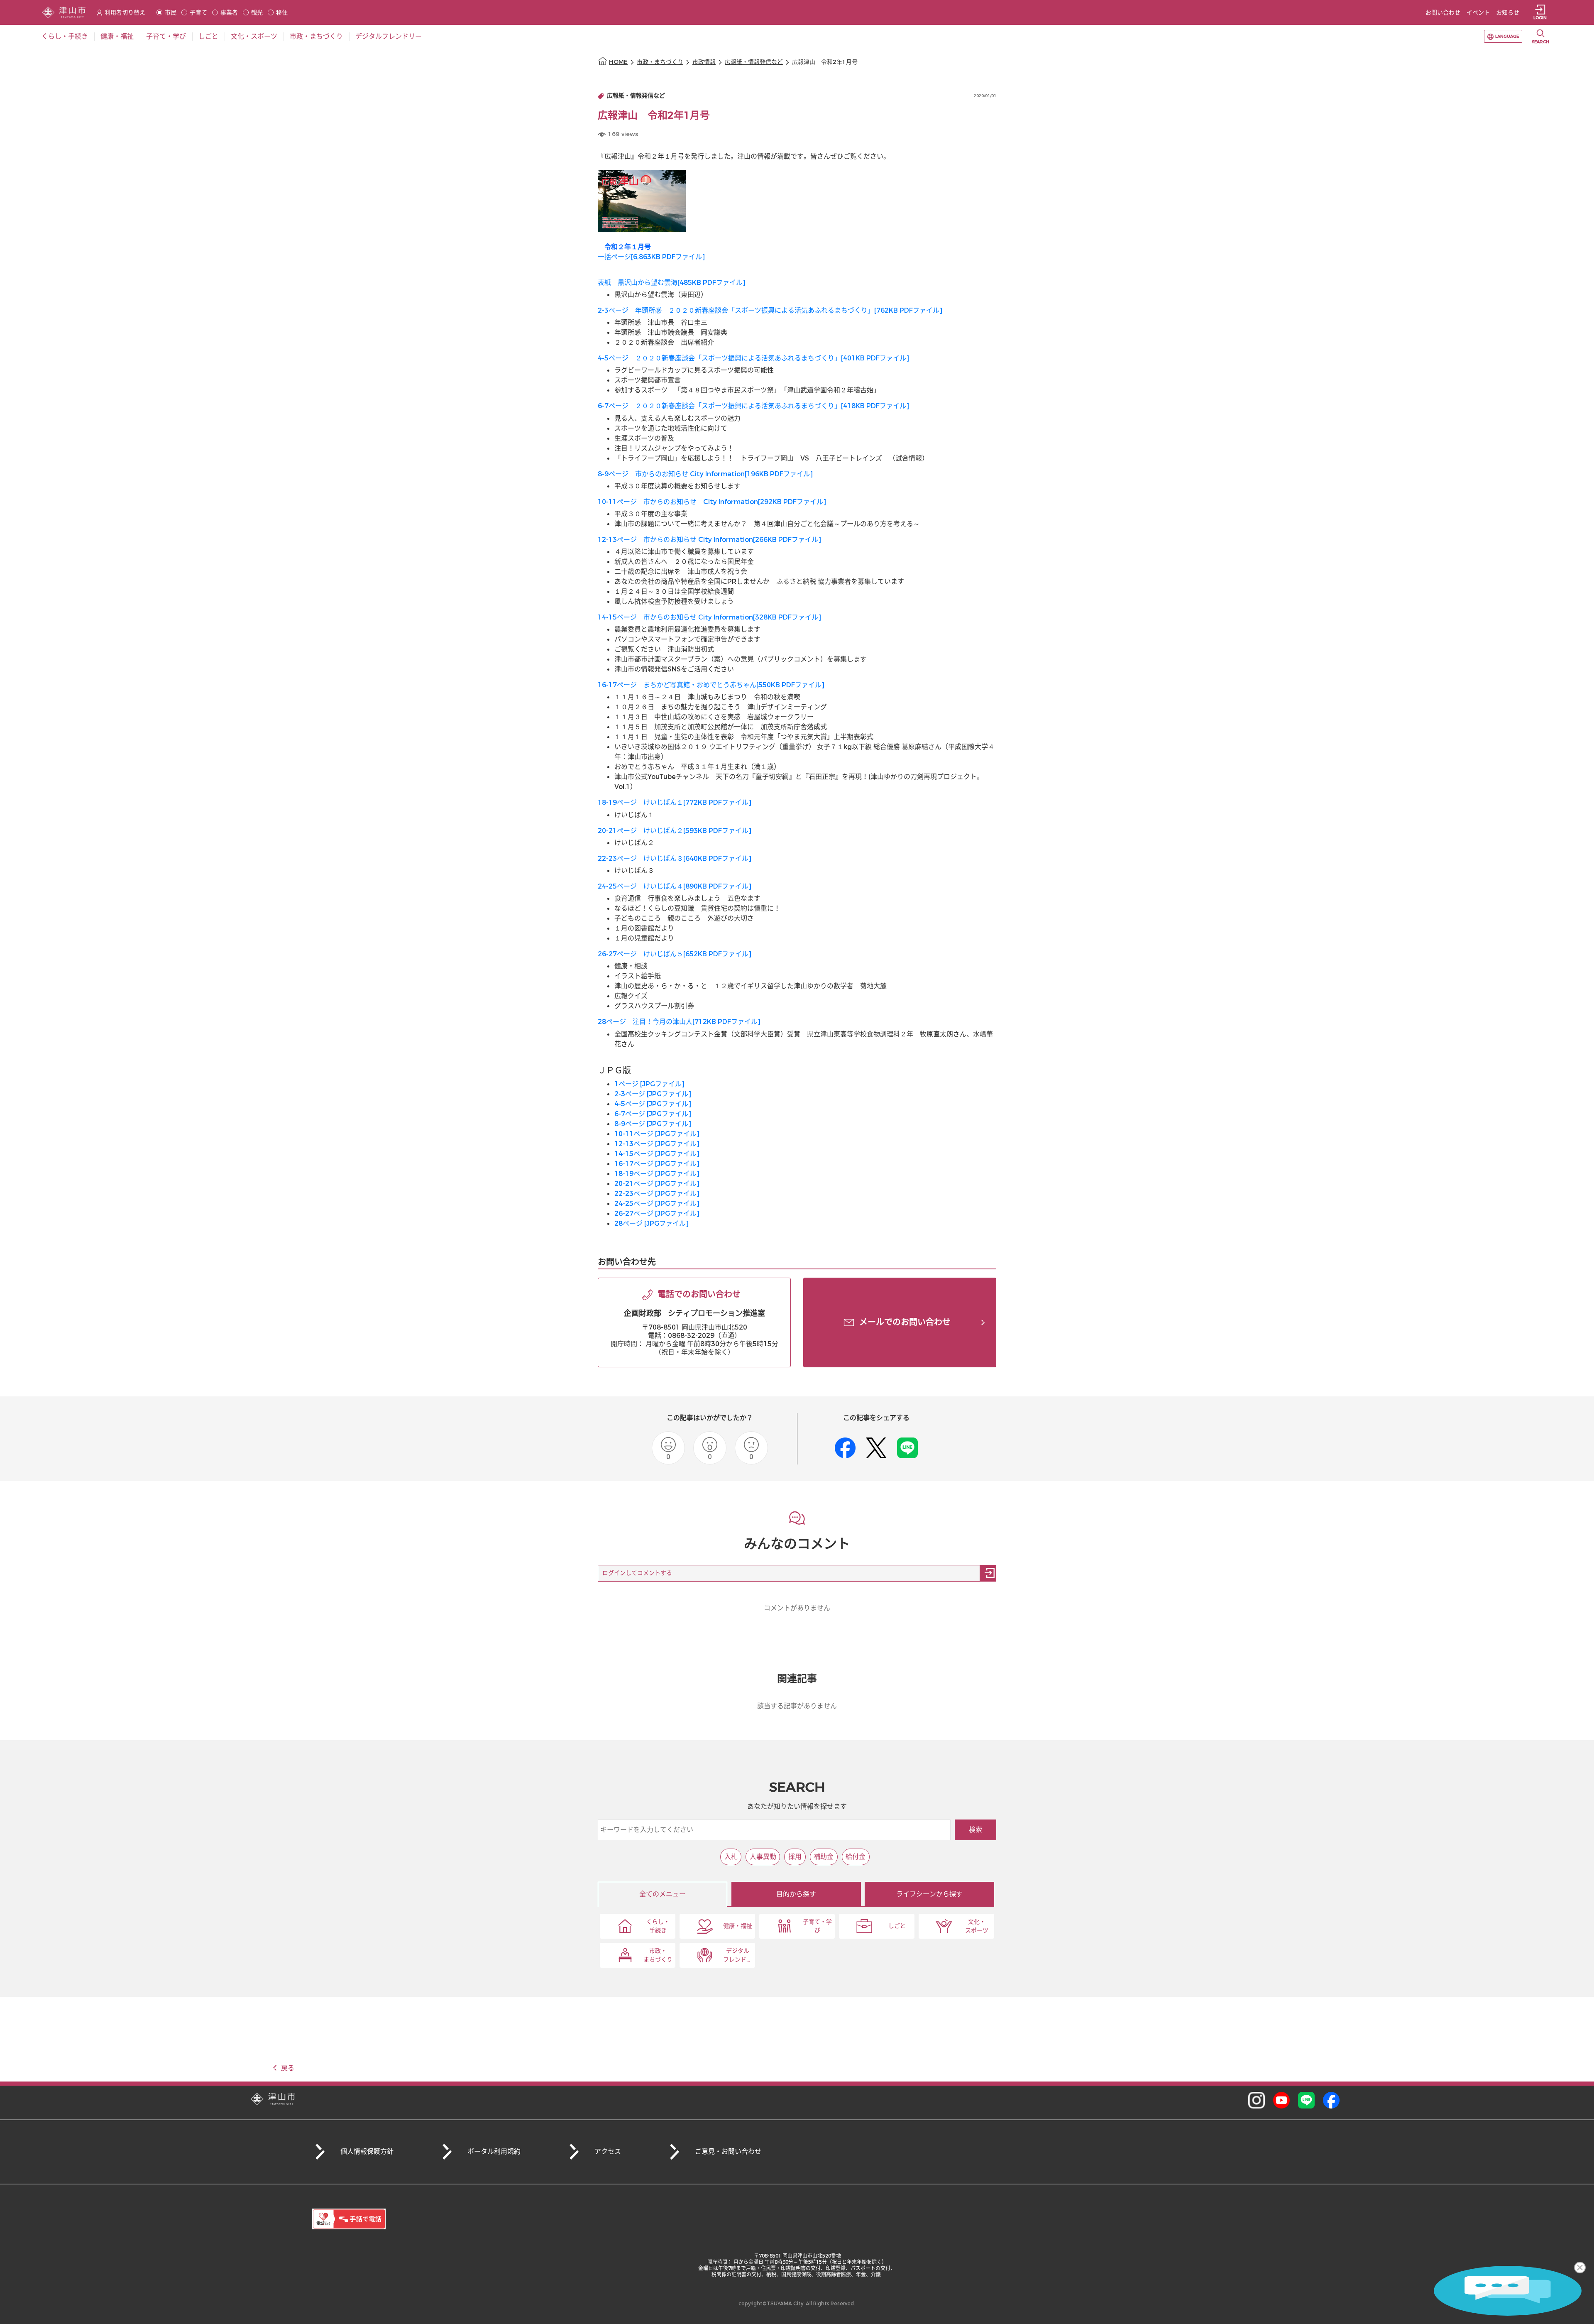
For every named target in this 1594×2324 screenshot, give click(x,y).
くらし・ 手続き (658, 1926)
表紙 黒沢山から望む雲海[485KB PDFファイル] (672, 283)
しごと (897, 1926)
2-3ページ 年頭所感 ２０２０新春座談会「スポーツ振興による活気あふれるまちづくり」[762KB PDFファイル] (770, 310)
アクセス (608, 2151)
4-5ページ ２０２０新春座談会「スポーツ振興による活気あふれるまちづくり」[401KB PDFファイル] (753, 358)
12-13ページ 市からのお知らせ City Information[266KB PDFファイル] (709, 540)
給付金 (856, 1857)
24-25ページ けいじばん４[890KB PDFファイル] (675, 886)
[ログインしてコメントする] (988, 1573)
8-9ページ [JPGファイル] (653, 1124)
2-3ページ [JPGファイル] (653, 1094)
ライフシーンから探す (929, 1894)
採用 (795, 1857)
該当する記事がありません (797, 1706)
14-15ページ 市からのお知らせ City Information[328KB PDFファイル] (709, 617)
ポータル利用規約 (494, 2151)
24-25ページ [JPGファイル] (657, 1204)
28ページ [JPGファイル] (652, 1223)
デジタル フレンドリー (738, 1955)
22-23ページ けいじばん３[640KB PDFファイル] (675, 858)
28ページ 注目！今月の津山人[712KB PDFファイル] (679, 1022)
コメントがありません (797, 1608)
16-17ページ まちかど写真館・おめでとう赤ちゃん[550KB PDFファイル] (711, 685)
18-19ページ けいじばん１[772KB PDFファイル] (675, 802)
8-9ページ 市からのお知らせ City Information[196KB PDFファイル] (705, 474)
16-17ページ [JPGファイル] (657, 1164)
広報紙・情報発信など (754, 62)
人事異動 (763, 1857)
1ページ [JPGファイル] (649, 1084)
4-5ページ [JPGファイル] (653, 1104)
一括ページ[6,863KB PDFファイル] (651, 257)
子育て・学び (817, 1926)
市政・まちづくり (660, 62)
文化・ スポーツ (977, 1926)
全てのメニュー (663, 1894)
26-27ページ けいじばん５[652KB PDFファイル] (675, 954)
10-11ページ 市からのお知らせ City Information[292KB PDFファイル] (712, 502)
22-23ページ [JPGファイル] (657, 1194)
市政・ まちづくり (658, 1955)
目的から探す (796, 1894)
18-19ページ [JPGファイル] (657, 1174)
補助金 (824, 1857)
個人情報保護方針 (367, 2151)
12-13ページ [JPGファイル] (657, 1144)
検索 (975, 1830)
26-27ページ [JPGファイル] (657, 1213)
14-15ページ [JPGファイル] (657, 1154)
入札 (731, 1857)
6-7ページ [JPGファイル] (653, 1114)
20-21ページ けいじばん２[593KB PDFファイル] (675, 831)
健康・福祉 (738, 1926)
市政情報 (704, 62)
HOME (618, 62)
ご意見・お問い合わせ (728, 2151)
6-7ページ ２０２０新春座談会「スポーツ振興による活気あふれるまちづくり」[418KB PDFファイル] (753, 406)
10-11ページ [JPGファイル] (657, 1134)
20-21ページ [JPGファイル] (657, 1184)
